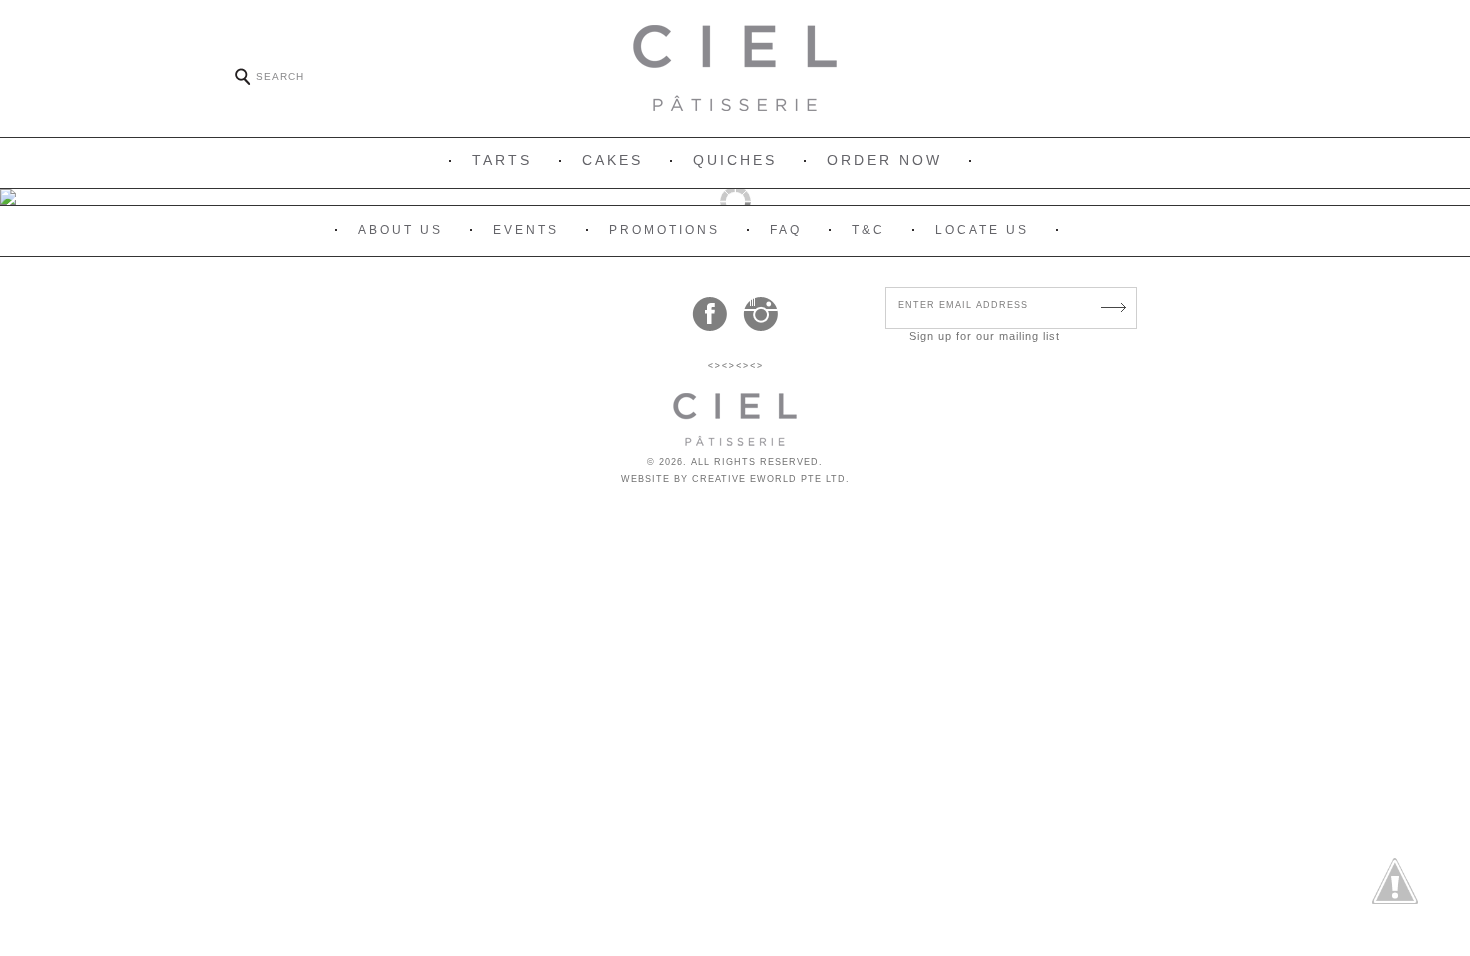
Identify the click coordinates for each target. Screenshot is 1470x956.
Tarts (502, 160)
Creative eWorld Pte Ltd (769, 479)
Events (526, 230)
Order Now (884, 160)
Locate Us (982, 230)
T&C (868, 230)
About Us (400, 230)
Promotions (664, 230)
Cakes (612, 160)
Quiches (735, 160)
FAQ (786, 230)
